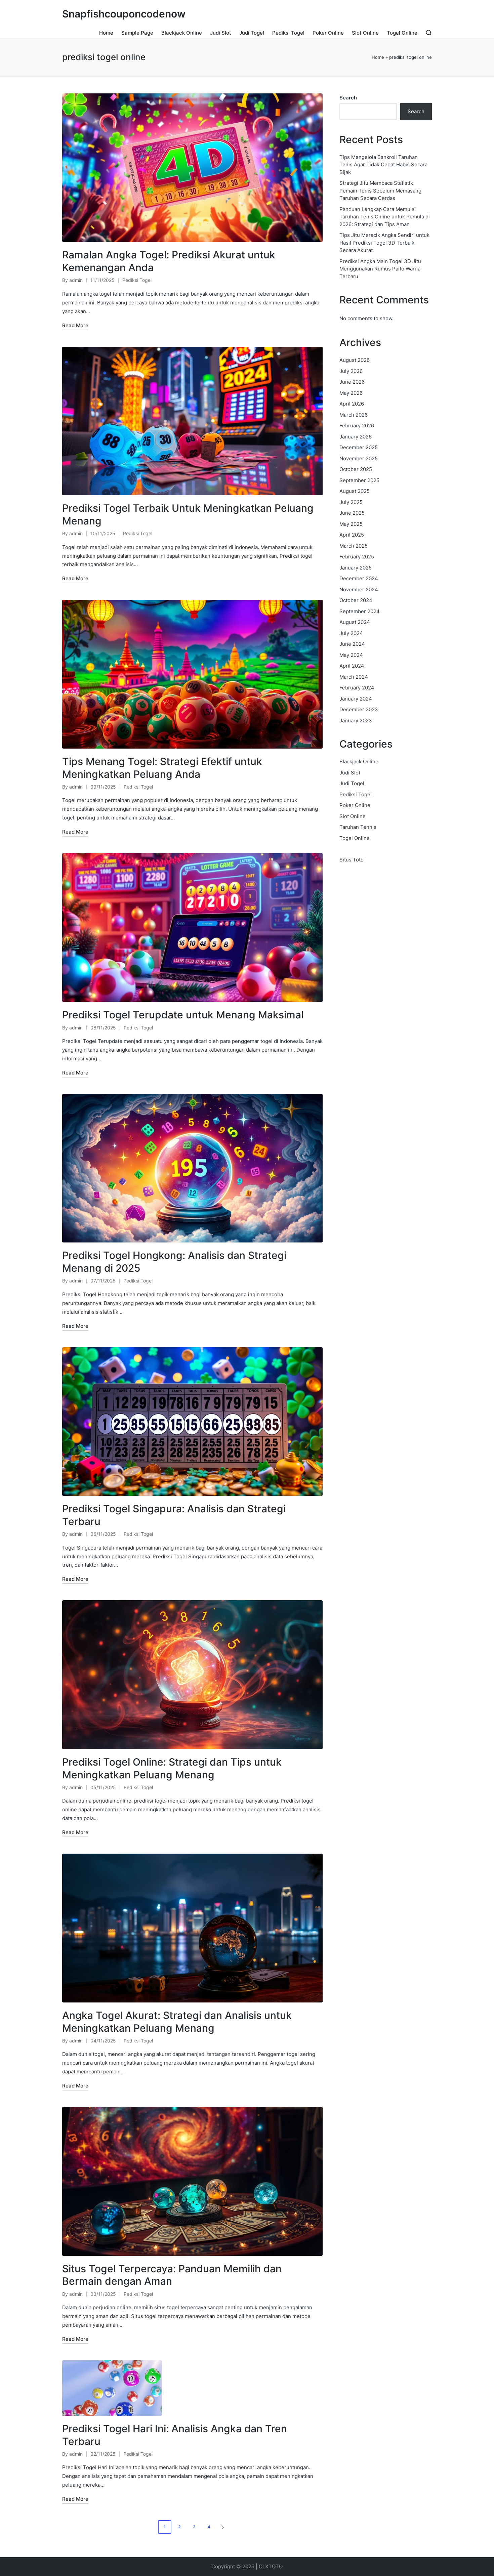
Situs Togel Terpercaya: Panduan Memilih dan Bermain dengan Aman (172, 2275)
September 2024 (360, 611)
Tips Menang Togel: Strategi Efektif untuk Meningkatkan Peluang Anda (162, 768)
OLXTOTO (271, 2566)
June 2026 (352, 382)
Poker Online (355, 805)
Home (378, 57)
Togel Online (355, 838)
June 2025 (352, 513)
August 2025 (355, 491)
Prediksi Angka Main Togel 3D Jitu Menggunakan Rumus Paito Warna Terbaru (380, 269)
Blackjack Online (359, 762)
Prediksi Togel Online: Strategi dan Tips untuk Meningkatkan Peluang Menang (172, 1768)
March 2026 (354, 415)
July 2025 (351, 502)
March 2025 (354, 546)
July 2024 (351, 633)
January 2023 (356, 721)
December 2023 (359, 709)
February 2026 (357, 426)
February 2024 (357, 688)
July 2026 (351, 371)
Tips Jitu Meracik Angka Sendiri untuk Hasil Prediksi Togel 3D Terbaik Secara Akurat (384, 243)
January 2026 (356, 437)
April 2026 (352, 404)
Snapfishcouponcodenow (124, 14)
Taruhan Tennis (358, 827)
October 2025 (356, 469)
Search (348, 98)
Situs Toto (352, 860)
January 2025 (356, 568)
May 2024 (351, 655)
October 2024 (356, 600)
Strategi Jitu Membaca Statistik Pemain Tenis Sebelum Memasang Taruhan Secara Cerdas (380, 191)
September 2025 (359, 480)
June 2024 (352, 644)
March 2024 (354, 677)
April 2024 (352, 666)
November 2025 (359, 458)
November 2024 (359, 589)
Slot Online (353, 816)
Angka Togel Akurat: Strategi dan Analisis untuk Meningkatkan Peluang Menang (177, 2022)
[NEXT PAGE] (222, 2527)
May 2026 (351, 393)
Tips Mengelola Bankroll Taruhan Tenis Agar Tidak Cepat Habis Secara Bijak (383, 165)
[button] (224, 2527)
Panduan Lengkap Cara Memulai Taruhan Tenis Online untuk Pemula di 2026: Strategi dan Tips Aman (385, 217)
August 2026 (355, 360)
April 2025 (352, 535)
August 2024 (355, 622)
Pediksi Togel (137, 280)
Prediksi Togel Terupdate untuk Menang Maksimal (183, 1015)
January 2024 (356, 699)
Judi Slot (350, 773)
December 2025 (359, 447)
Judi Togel (352, 783)
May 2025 (351, 524)
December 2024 (359, 578)
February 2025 (357, 557)
